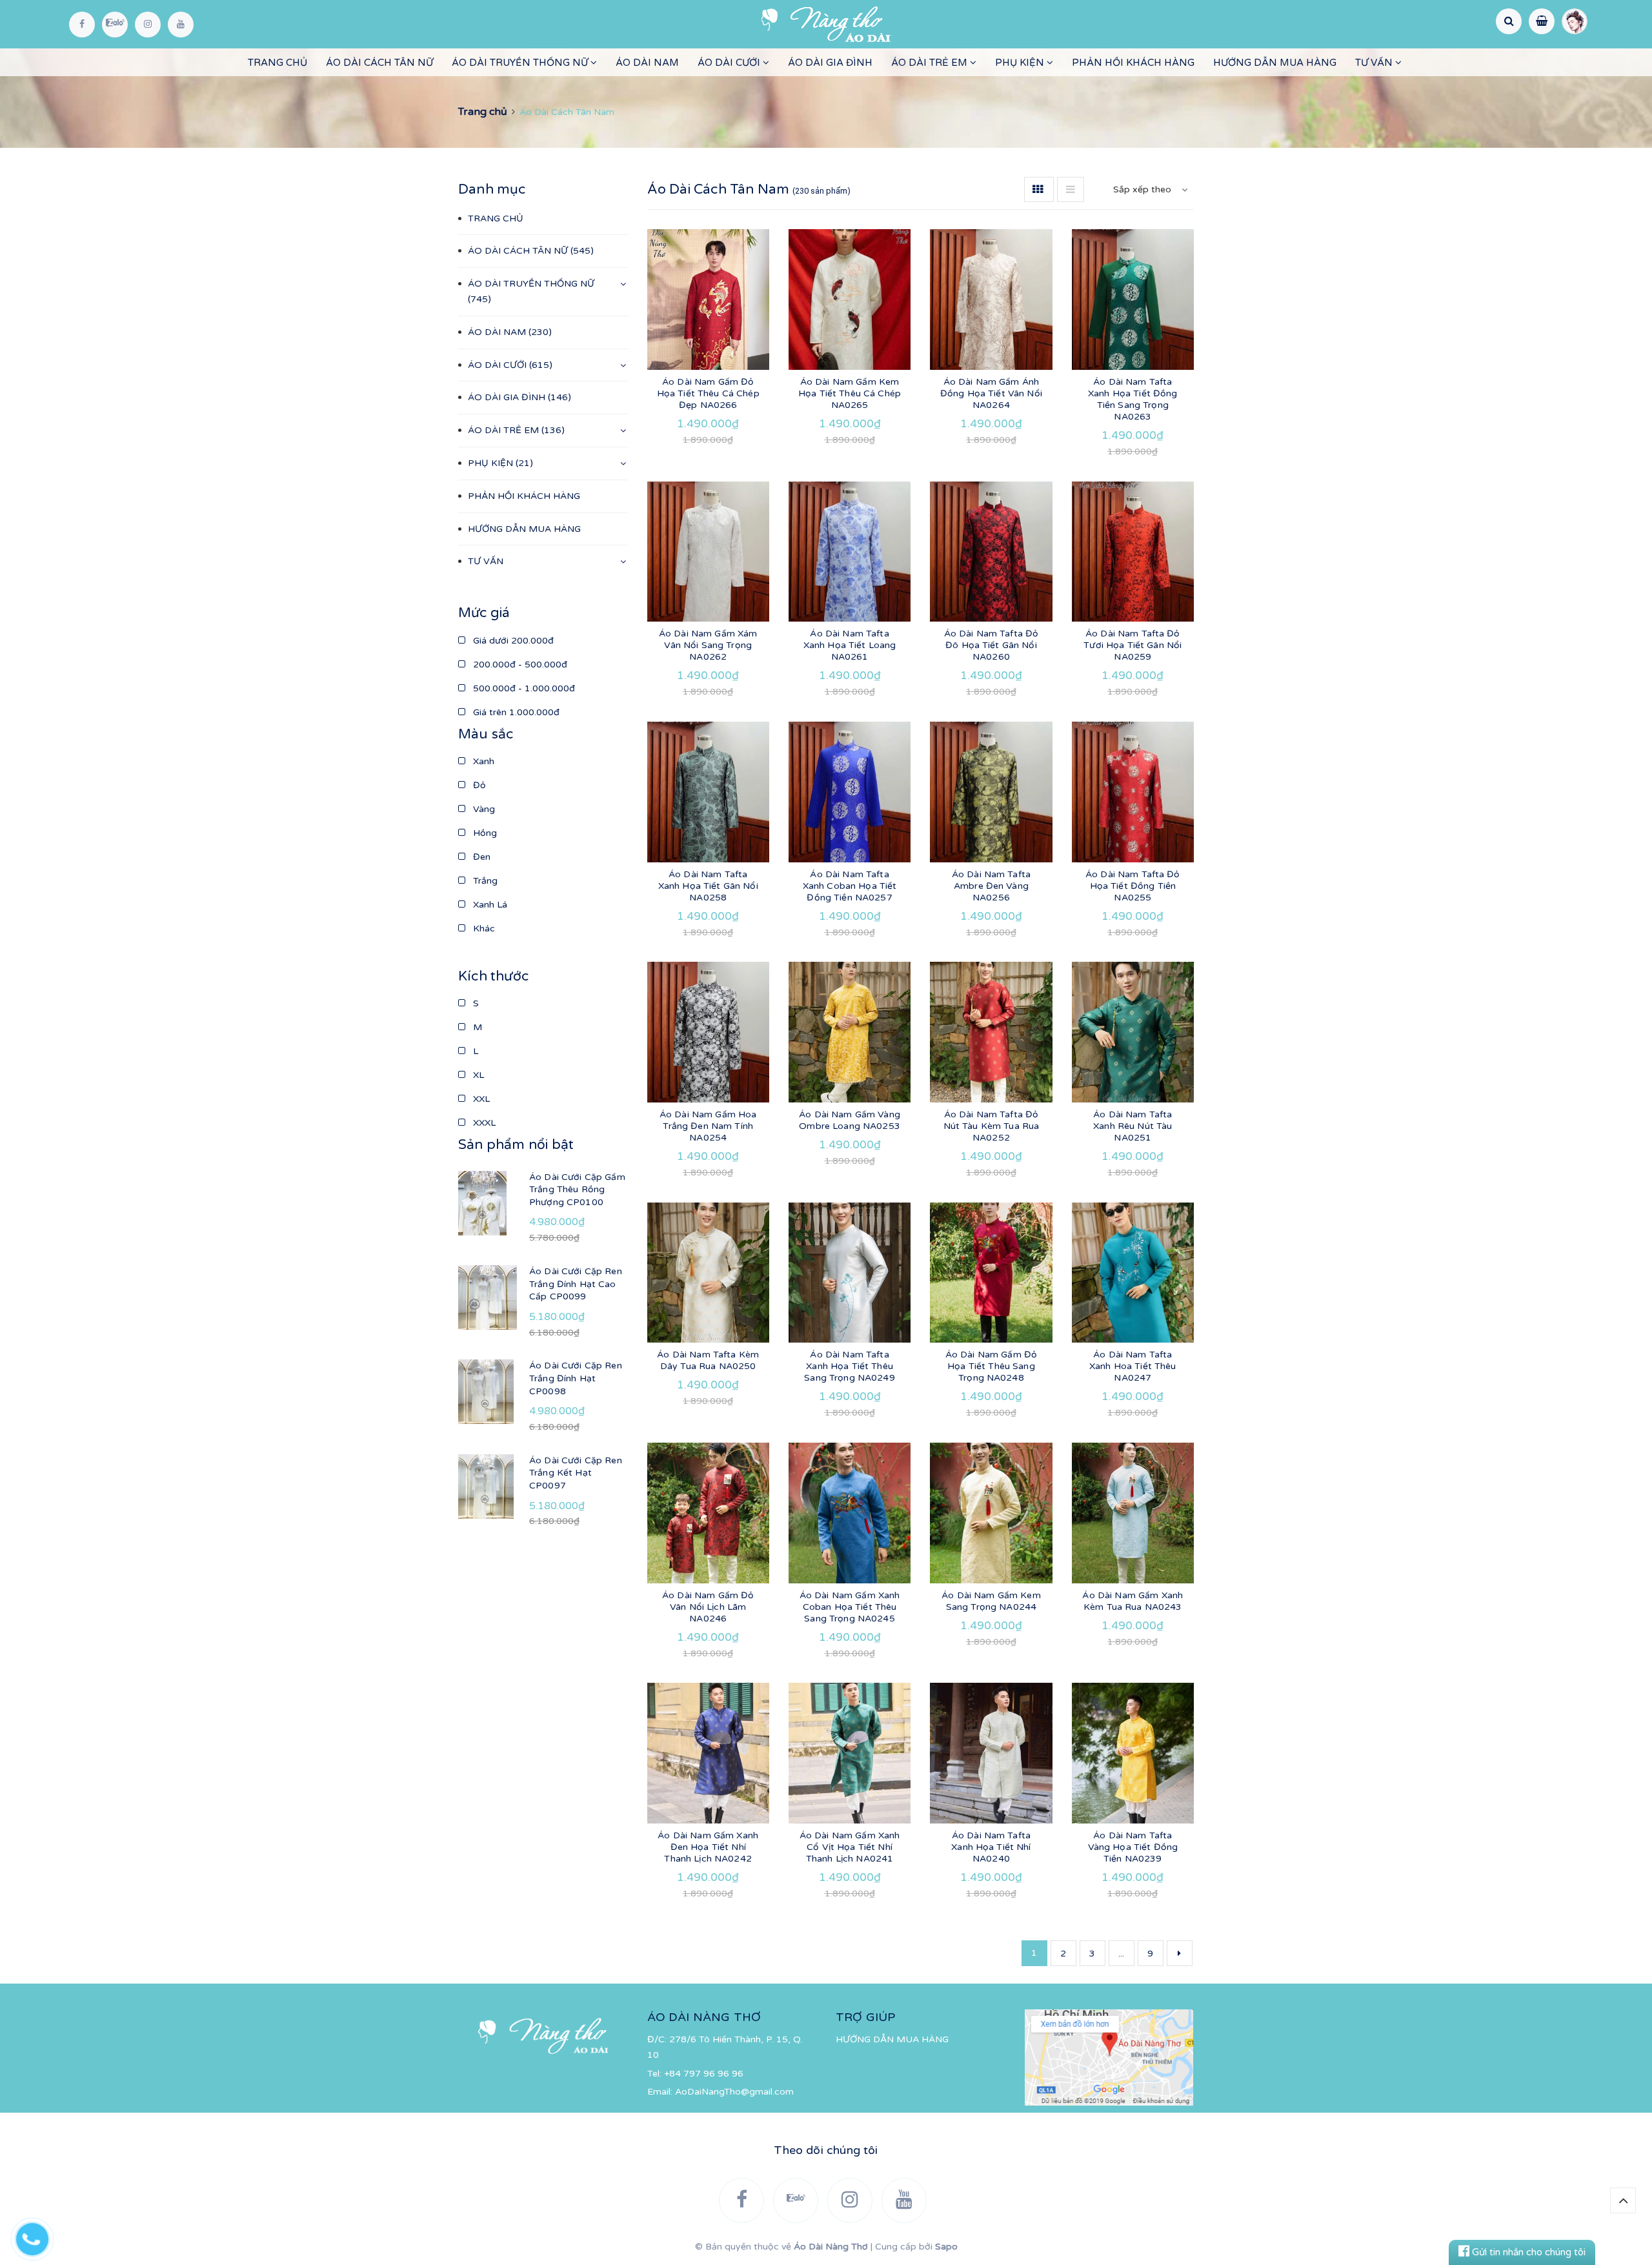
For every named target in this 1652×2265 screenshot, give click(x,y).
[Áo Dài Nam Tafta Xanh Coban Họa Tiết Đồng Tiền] (850, 792)
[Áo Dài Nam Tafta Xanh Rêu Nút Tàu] (1133, 1032)
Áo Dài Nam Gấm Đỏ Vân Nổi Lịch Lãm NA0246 (708, 1607)
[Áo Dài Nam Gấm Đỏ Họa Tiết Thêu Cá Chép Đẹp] (708, 300)
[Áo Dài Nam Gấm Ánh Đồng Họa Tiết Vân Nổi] (991, 300)
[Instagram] (148, 25)
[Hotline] (39, 2236)
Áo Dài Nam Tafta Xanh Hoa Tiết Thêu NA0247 (1133, 1366)
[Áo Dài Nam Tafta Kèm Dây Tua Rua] (708, 1273)
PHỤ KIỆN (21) (500, 463)
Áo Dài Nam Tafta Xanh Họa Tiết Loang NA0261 (850, 645)
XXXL (483, 1123)
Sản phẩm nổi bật (516, 1145)
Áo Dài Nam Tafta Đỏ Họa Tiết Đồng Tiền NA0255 (1133, 886)
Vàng (483, 809)
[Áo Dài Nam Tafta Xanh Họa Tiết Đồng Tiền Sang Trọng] (1133, 300)
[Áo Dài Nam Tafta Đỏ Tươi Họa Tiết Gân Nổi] (1133, 552)
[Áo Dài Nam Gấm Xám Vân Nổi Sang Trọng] (708, 552)
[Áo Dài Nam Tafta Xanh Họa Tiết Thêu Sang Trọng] (850, 1273)
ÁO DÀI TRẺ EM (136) (516, 430)
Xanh (482, 761)
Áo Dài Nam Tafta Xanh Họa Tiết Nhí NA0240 (991, 1847)
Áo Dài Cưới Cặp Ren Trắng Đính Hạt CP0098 (576, 1378)
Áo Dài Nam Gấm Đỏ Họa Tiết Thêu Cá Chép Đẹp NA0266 (708, 393)
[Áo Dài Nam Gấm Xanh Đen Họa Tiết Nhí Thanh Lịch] (708, 1753)
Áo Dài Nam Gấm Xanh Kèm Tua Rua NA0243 (1133, 1601)
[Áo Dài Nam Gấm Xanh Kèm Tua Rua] (1133, 1513)
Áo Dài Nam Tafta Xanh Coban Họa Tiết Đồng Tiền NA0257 (850, 886)
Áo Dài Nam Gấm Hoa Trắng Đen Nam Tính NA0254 (708, 1126)
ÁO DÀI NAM (647, 63)
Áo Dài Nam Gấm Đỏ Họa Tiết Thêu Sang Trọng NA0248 (991, 1366)
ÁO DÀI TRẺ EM (931, 63)
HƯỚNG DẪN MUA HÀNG (1275, 63)
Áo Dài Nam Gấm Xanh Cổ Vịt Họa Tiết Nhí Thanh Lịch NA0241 (850, 1847)
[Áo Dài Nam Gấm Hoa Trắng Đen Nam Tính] (708, 1032)
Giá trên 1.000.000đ (515, 712)
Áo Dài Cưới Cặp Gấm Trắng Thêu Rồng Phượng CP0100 (577, 1190)
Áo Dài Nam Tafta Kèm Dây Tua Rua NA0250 (708, 1360)
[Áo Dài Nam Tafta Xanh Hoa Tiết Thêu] (1133, 1273)
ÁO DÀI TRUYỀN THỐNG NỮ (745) (531, 291)
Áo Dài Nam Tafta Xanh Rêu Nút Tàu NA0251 (1133, 1126)
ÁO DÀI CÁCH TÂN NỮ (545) (531, 251)
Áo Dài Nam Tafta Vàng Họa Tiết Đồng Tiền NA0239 (1133, 1847)
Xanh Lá (489, 905)
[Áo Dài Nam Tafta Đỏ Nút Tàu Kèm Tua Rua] (991, 1032)
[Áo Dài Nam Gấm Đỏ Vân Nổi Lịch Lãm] (708, 1513)
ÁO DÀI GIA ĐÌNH (830, 63)
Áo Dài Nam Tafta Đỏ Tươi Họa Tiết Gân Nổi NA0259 (1133, 645)
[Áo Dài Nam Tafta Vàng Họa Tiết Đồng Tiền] (1133, 1753)
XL (477, 1075)
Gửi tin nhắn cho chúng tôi (1527, 2252)
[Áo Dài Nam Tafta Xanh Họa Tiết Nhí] (991, 1753)
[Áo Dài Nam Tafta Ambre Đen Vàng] (991, 792)
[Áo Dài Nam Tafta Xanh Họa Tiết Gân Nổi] (708, 792)
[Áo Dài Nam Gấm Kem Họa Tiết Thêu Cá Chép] (850, 300)
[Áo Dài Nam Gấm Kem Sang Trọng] (991, 1513)
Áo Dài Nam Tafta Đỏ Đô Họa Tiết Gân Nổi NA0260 (992, 645)
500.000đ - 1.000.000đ (523, 688)
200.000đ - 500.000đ (519, 665)
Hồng (484, 833)
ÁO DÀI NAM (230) (510, 332)
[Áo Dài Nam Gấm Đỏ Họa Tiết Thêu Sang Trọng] (991, 1273)
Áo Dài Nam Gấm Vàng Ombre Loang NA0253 (850, 1120)
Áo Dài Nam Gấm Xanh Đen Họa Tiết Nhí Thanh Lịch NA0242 (708, 1847)
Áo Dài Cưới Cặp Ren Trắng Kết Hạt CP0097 (576, 1473)
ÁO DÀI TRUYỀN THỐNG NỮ (521, 63)
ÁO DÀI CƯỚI (730, 63)
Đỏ (478, 785)
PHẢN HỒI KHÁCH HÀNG (1133, 63)
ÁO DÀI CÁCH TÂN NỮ (379, 63)
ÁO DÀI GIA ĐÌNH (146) (519, 397)
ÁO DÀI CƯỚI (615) (510, 365)
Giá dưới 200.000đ (512, 641)
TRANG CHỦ (277, 63)
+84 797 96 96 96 (704, 2074)
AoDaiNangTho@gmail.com (734, 2092)
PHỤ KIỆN (1021, 63)
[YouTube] (181, 25)
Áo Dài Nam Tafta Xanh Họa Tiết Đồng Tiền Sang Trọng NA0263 (1133, 399)
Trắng (484, 881)
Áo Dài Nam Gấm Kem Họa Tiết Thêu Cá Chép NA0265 (850, 393)
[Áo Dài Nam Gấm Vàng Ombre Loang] (850, 1032)
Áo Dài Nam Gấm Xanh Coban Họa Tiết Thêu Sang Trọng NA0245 (850, 1607)
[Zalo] (115, 25)
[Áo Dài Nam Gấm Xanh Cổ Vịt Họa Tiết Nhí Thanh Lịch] (850, 1753)
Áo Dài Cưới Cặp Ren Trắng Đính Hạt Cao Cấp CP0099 (576, 1284)
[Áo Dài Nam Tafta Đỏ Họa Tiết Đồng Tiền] (1133, 792)
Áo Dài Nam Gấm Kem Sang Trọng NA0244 (991, 1601)
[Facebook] (82, 25)
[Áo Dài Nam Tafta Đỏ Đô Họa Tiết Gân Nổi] (991, 552)
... (1121, 1954)
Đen (480, 857)
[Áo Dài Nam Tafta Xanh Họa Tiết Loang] (850, 552)
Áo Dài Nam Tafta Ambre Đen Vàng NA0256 (991, 886)
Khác (483, 929)
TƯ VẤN (1375, 63)
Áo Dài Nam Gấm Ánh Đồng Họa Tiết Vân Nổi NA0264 (991, 393)
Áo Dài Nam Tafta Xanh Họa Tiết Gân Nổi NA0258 (708, 886)
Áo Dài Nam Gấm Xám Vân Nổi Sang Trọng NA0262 (708, 645)
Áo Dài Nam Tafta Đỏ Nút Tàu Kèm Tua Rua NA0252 (992, 1126)
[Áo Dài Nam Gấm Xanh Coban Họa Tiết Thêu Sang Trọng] (850, 1513)
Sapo (946, 2247)
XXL (480, 1099)
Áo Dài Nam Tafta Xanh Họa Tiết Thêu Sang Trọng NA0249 (849, 1366)
